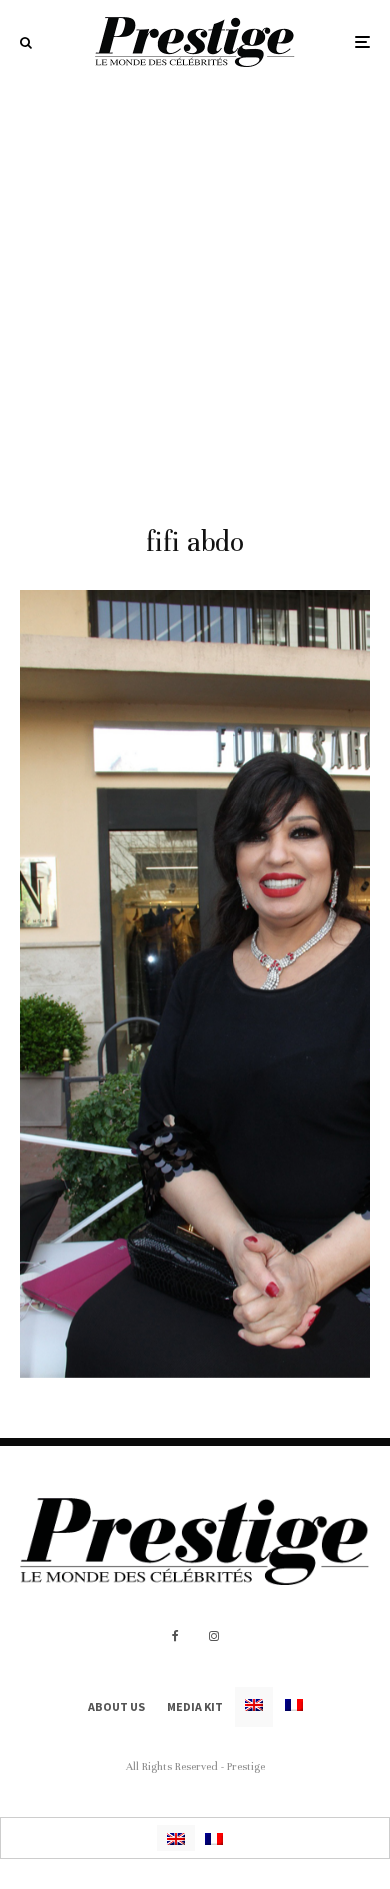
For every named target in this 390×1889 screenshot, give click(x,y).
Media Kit (195, 1706)
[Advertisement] (195, 289)
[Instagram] (214, 1636)
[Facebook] (175, 1636)
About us (116, 1706)
